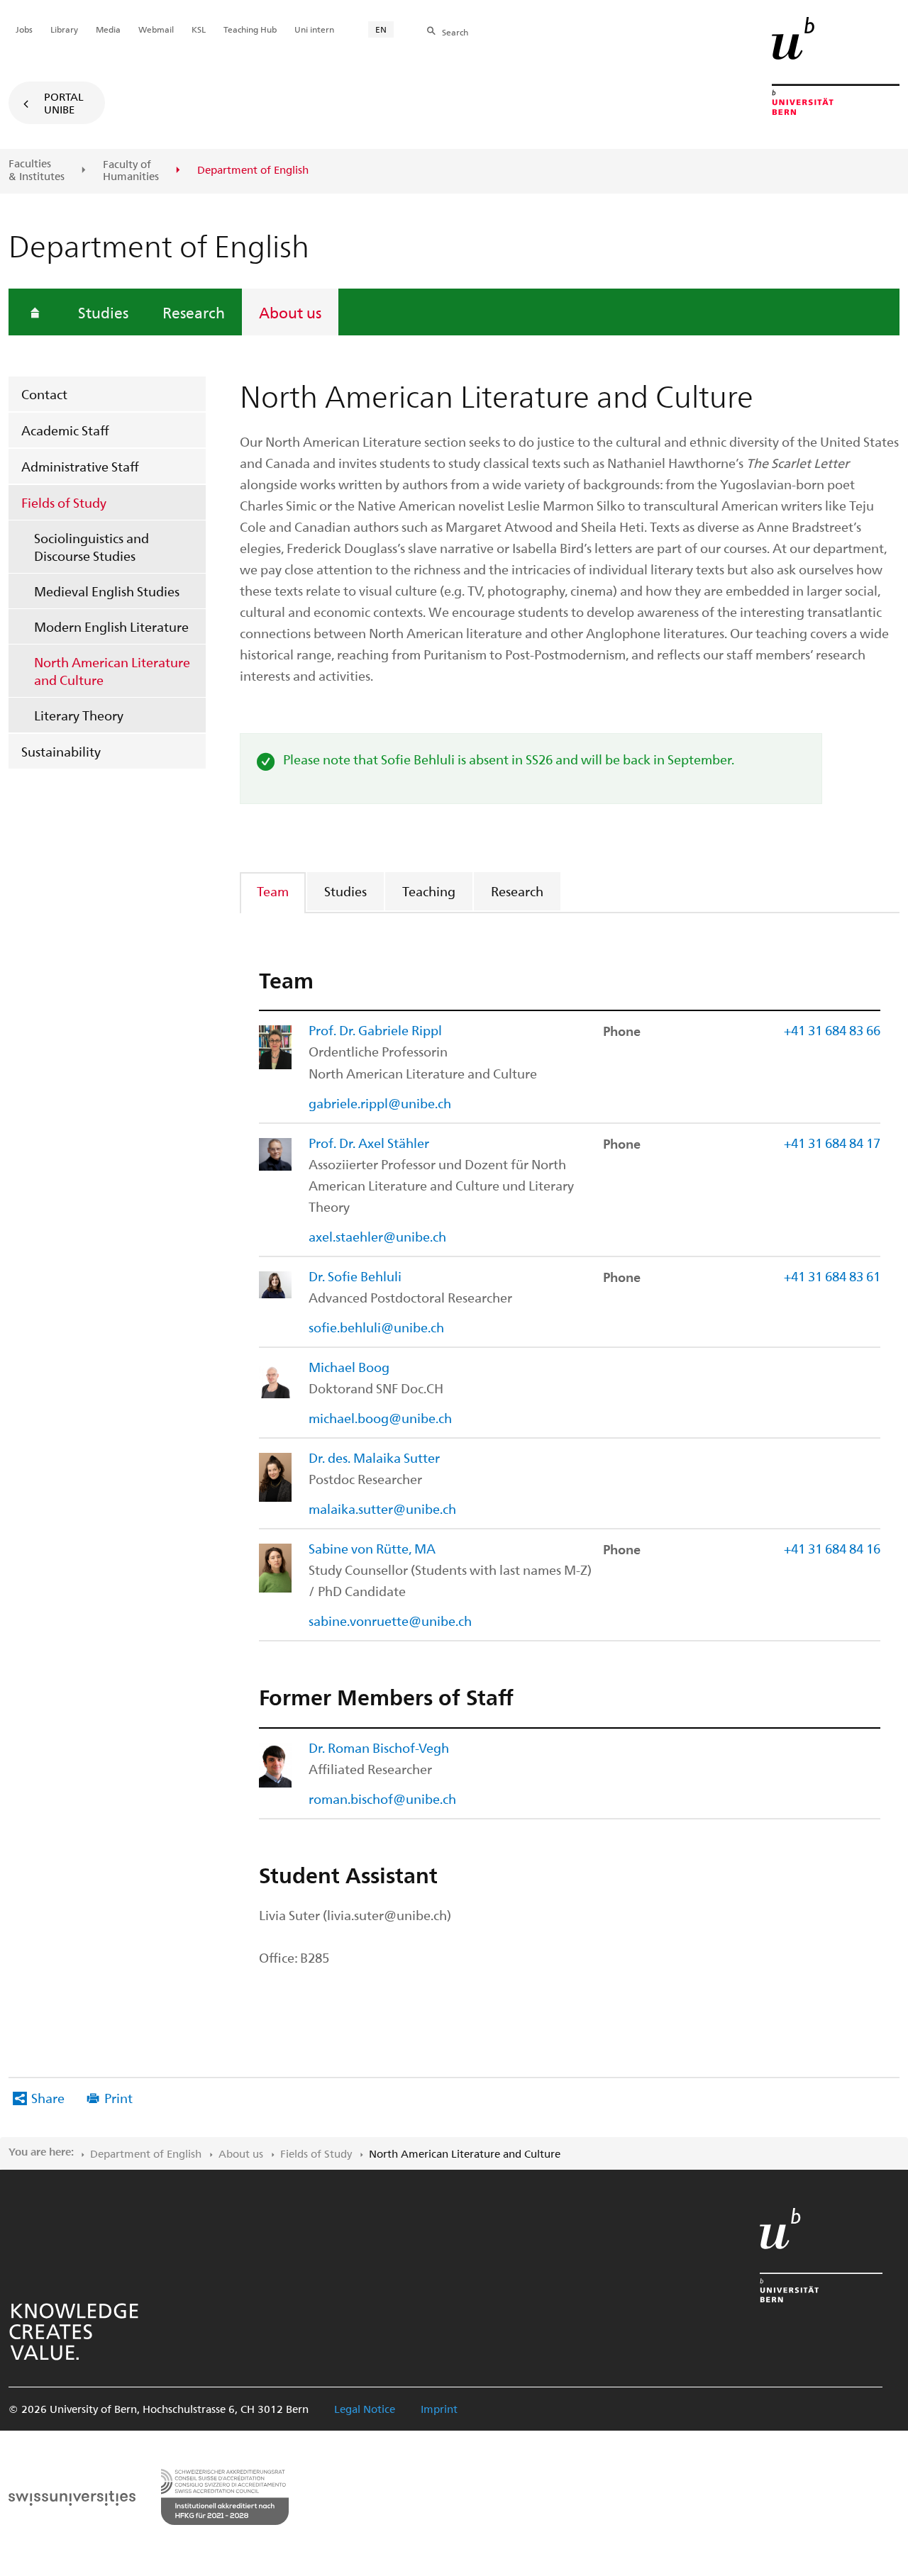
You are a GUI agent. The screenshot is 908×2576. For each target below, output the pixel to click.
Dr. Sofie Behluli (355, 1276)
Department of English (146, 2153)
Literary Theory (79, 715)
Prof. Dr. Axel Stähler (369, 1143)
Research (194, 312)
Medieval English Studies (107, 591)
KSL (199, 29)
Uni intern (314, 29)
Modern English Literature (111, 626)
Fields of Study (64, 502)
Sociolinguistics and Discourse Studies (92, 547)
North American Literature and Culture (112, 671)
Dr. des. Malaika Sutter (374, 1457)
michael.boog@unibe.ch (380, 1418)
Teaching (429, 891)
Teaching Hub (250, 29)
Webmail (156, 29)
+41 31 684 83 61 (832, 1276)
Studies (103, 312)
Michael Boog (349, 1367)
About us (290, 312)
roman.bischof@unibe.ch (382, 1799)
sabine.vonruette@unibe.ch (390, 1621)
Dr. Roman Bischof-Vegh (379, 1747)
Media (108, 29)
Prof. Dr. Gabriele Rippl (375, 1030)
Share (48, 2098)
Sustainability (61, 751)
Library (64, 29)
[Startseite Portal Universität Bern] (836, 66)
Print (118, 2098)
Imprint (439, 2409)
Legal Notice (365, 2409)
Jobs (24, 29)
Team (273, 891)
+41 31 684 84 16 (832, 1548)
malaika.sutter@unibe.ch (382, 1509)
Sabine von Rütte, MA (372, 1548)
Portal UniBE (64, 103)
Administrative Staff (80, 466)
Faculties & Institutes (37, 170)
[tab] (273, 891)
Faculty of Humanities (131, 171)
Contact (44, 394)
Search (455, 32)
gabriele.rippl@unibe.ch (380, 1103)
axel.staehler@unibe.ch (377, 1236)
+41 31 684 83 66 (832, 1030)
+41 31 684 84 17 (832, 1143)
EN (381, 29)
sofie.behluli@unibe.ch (376, 1327)
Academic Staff (65, 430)
